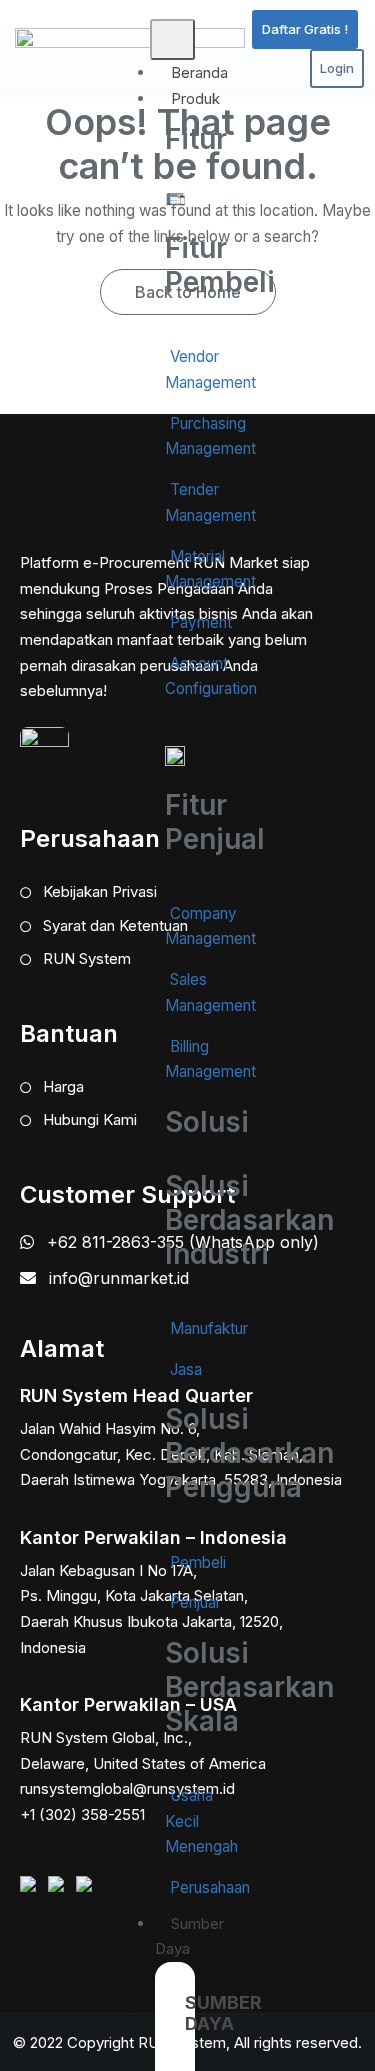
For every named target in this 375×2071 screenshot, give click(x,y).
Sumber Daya (189, 1936)
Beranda (199, 72)
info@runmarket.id (119, 1278)
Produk (195, 98)
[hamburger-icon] (172, 39)
